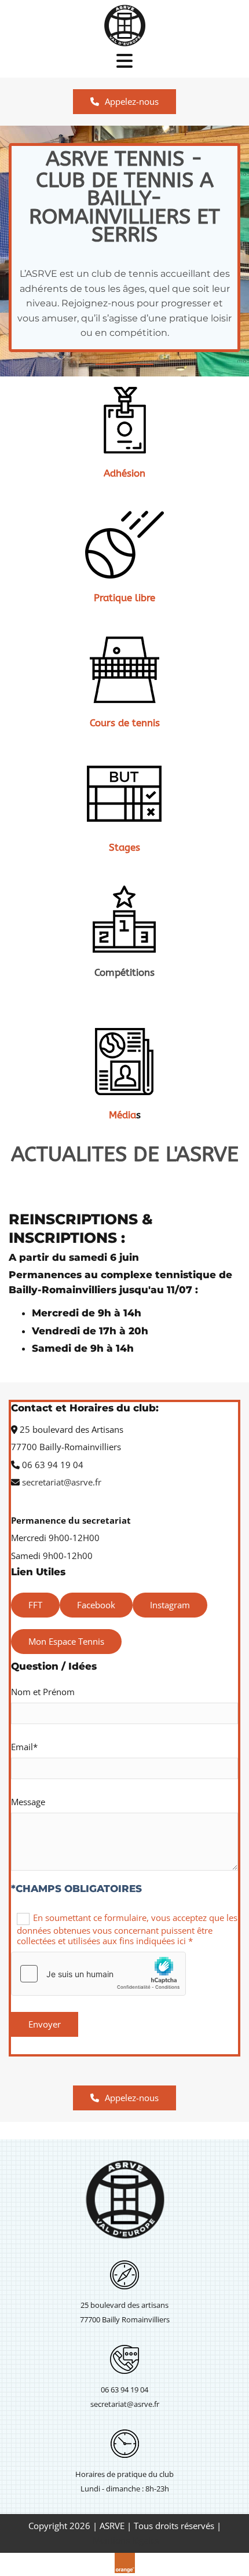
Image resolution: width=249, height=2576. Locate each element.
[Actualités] (124, 1062)
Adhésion (124, 473)
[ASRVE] (124, 26)
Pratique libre (124, 598)
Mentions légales (126, 2540)
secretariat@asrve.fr (62, 1482)
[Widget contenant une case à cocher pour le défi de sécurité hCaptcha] (98, 1974)
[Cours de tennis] (124, 669)
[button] (124, 102)
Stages (124, 847)
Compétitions (124, 972)
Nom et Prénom (43, 1692)
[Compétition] (124, 919)
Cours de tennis (125, 723)
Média (122, 1115)
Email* (24, 1747)
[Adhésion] (124, 420)
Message (28, 1802)
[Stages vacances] (124, 794)
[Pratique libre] (124, 544)
